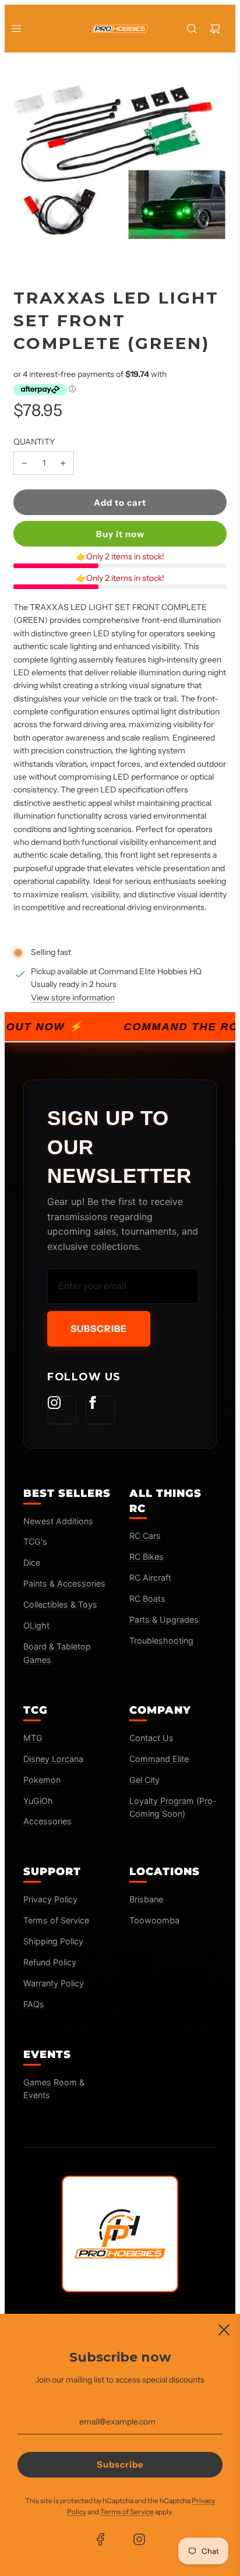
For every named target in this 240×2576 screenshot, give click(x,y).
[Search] (192, 29)
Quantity (34, 442)
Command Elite (159, 1759)
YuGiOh (38, 1801)
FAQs (34, 2004)
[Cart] (215, 29)
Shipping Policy (53, 1941)
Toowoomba (154, 1920)
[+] (63, 463)
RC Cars (145, 1536)
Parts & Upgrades (164, 1620)
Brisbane (146, 1899)
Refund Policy (50, 1962)
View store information (73, 998)
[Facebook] (100, 1410)
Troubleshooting (161, 1641)
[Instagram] (62, 1410)
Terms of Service (56, 1920)
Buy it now (120, 534)
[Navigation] (16, 29)
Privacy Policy (50, 1899)
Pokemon (42, 1780)
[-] (24, 463)
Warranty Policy (54, 1983)
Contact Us (151, 1738)
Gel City (144, 1780)
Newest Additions (58, 1521)
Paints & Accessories (64, 1583)
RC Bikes (147, 1557)
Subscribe (99, 1328)
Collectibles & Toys (60, 1604)
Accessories (47, 1821)
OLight (36, 1625)
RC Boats (147, 1599)
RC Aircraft (150, 1578)
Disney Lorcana (53, 1759)
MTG (33, 1738)
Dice (32, 1562)
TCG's (35, 1541)
